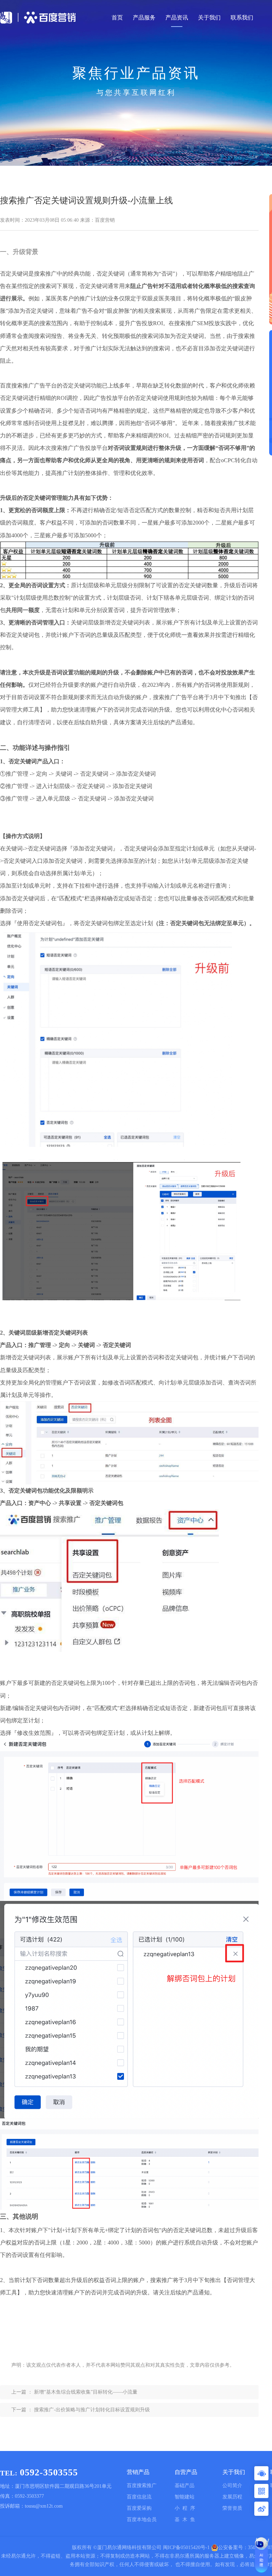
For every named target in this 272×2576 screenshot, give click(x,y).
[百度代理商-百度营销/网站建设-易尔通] (48, 18)
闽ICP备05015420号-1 (186, 2547)
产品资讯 (177, 18)
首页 (117, 18)
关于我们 (209, 18)
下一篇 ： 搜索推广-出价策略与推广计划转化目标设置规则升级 (81, 2410)
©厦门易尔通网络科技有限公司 (127, 2547)
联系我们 (242, 18)
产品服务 (144, 18)
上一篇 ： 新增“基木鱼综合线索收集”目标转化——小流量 (74, 2392)
